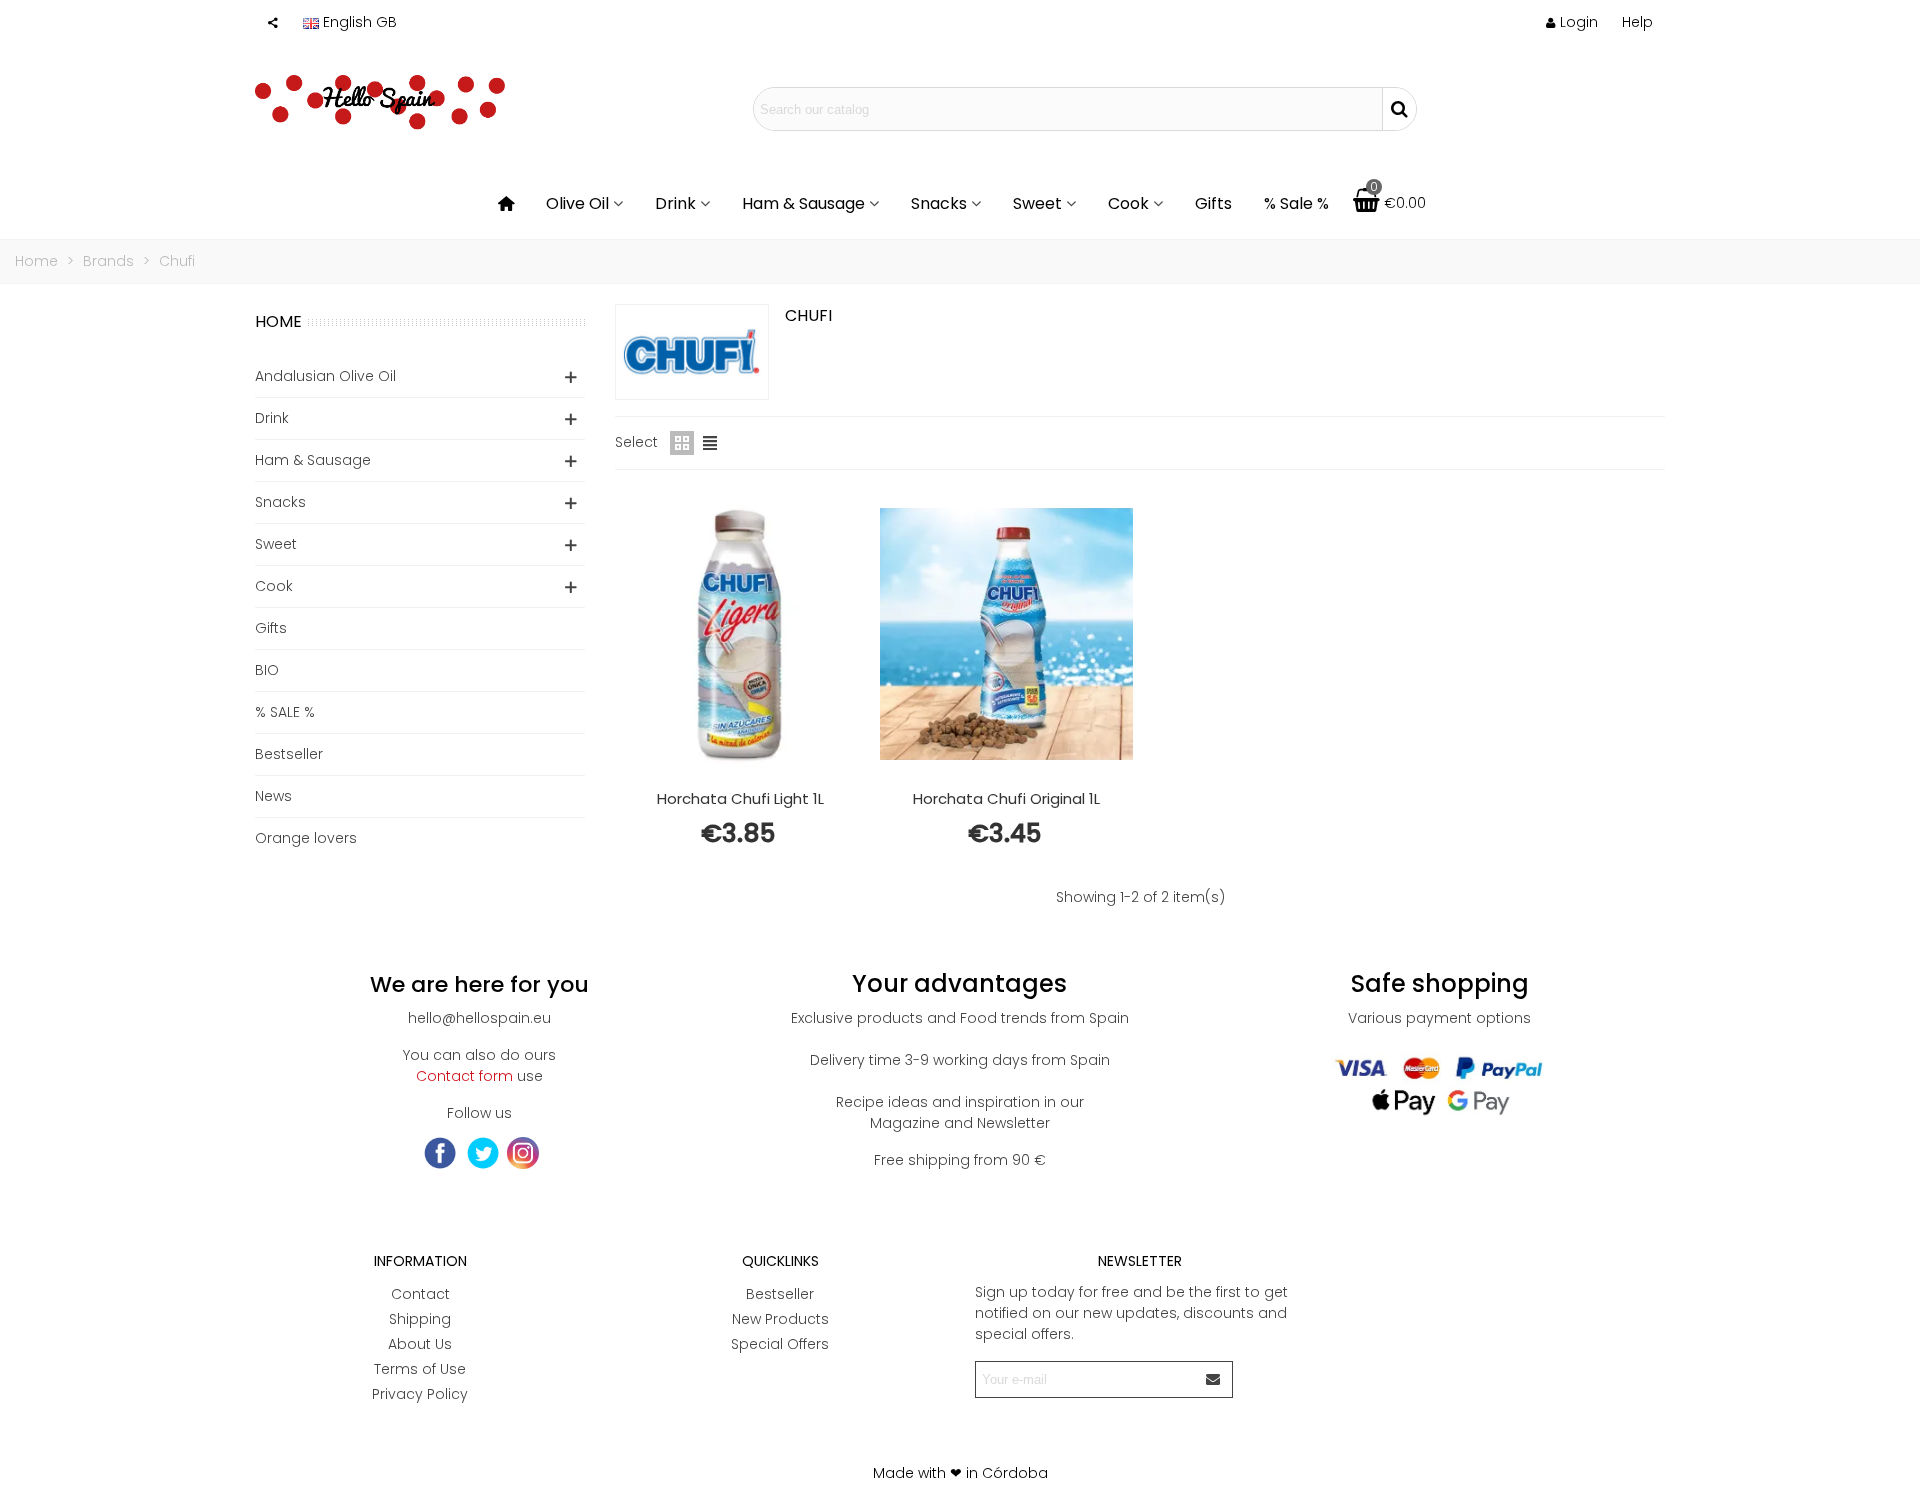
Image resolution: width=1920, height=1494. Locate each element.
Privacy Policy (420, 1394)
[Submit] (1214, 1379)
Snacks (939, 203)
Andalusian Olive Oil (325, 376)
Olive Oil (577, 203)
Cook (1128, 203)
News (273, 796)
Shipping (420, 1319)
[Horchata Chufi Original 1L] (1006, 634)
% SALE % (285, 712)
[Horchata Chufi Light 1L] (740, 634)
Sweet (1037, 203)
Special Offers (780, 1344)
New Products (780, 1319)
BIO (267, 670)
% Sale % (1296, 203)
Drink (675, 203)
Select (636, 442)
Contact (420, 1294)
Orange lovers (306, 838)
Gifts (1213, 203)
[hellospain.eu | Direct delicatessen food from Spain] (380, 109)
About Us (420, 1344)
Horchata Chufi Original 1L (1006, 798)
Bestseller (289, 754)
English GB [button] (360, 22)
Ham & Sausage (803, 203)
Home (278, 321)
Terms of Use (420, 1369)
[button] (1637, 22)
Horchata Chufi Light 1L (740, 798)
